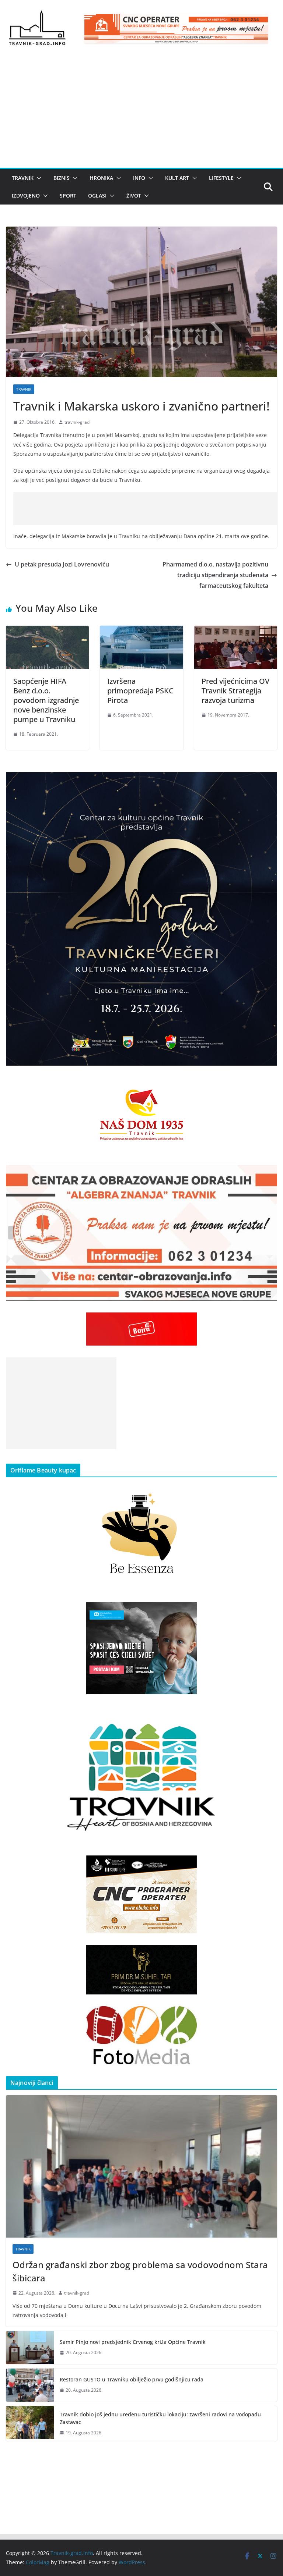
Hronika (101, 178)
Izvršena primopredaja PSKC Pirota (140, 691)
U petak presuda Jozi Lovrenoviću (62, 564)
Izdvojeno (26, 196)
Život (134, 196)
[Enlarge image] (268, 782)
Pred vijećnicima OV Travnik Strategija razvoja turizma (235, 691)
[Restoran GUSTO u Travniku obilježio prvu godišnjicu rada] (30, 2385)
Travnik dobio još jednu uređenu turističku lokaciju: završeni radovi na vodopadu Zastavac (160, 2418)
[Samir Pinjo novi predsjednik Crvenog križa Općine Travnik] (30, 2348)
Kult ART (177, 178)
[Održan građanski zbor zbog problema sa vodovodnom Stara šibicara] (141, 2166)
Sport (68, 196)
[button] (38, 178)
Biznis (62, 178)
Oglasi (97, 196)
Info (139, 178)
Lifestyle (221, 178)
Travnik (23, 178)
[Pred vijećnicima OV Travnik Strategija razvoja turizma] (236, 631)
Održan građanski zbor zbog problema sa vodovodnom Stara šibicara (140, 2271)
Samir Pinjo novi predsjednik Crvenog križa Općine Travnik (133, 2342)
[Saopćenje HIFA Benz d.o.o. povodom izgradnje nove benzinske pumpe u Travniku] (47, 631)
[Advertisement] (141, 113)
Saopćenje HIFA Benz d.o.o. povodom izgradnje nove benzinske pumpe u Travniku (46, 700)
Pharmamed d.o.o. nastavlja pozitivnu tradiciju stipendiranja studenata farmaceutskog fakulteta (215, 575)
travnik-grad (77, 422)
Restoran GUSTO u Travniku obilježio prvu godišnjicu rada (132, 2379)
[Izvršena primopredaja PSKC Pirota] (141, 631)
